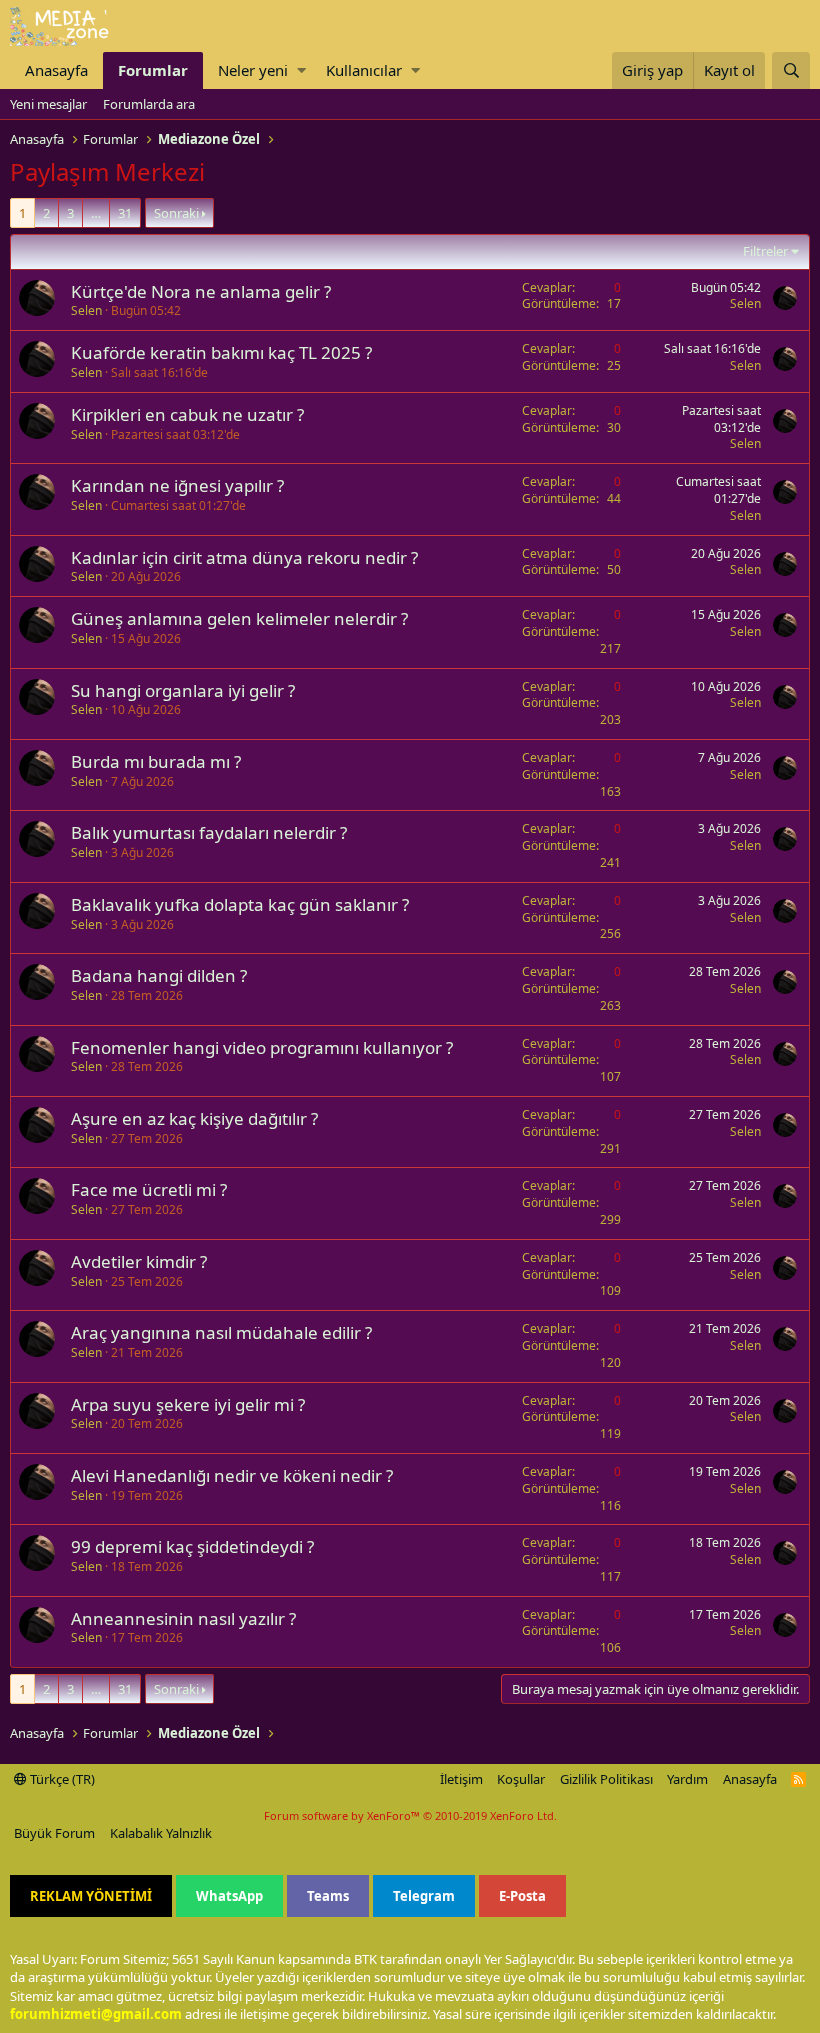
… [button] (96, 213)
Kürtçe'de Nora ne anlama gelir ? (201, 291)
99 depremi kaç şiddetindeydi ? (192, 1546)
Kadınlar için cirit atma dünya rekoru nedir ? (244, 557)
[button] (301, 70)
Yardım (687, 1779)
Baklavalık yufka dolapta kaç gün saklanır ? (240, 904)
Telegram (424, 1896)
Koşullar (521, 1779)
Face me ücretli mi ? (149, 1189)
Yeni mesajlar (48, 104)
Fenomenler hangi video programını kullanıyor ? (262, 1047)
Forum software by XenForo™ (410, 1815)
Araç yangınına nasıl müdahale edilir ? (221, 1332)
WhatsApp (229, 1896)
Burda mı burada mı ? (156, 761)
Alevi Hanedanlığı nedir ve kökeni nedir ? (232, 1475)
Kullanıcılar (364, 70)
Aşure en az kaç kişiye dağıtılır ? (194, 1118)
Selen (86, 310)
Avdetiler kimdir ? (139, 1261)
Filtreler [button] (765, 251)
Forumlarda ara (149, 104)
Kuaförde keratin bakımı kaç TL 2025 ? (221, 352)
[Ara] (791, 70)
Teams (328, 1896)
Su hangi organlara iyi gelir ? (183, 690)
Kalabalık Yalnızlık (161, 1833)
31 (125, 213)
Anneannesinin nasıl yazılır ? (183, 1618)
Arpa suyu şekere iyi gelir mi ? (188, 1404)
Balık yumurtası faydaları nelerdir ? (209, 832)
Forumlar (153, 70)
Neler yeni (253, 70)
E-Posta (522, 1896)
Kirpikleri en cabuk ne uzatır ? (187, 414)
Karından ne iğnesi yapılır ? (177, 485)
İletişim (461, 1779)
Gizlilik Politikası (606, 1779)
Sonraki (176, 213)
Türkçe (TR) (61, 1779)
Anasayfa (56, 70)
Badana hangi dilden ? (159, 975)
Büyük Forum (54, 1833)
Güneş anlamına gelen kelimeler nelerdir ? (239, 618)
